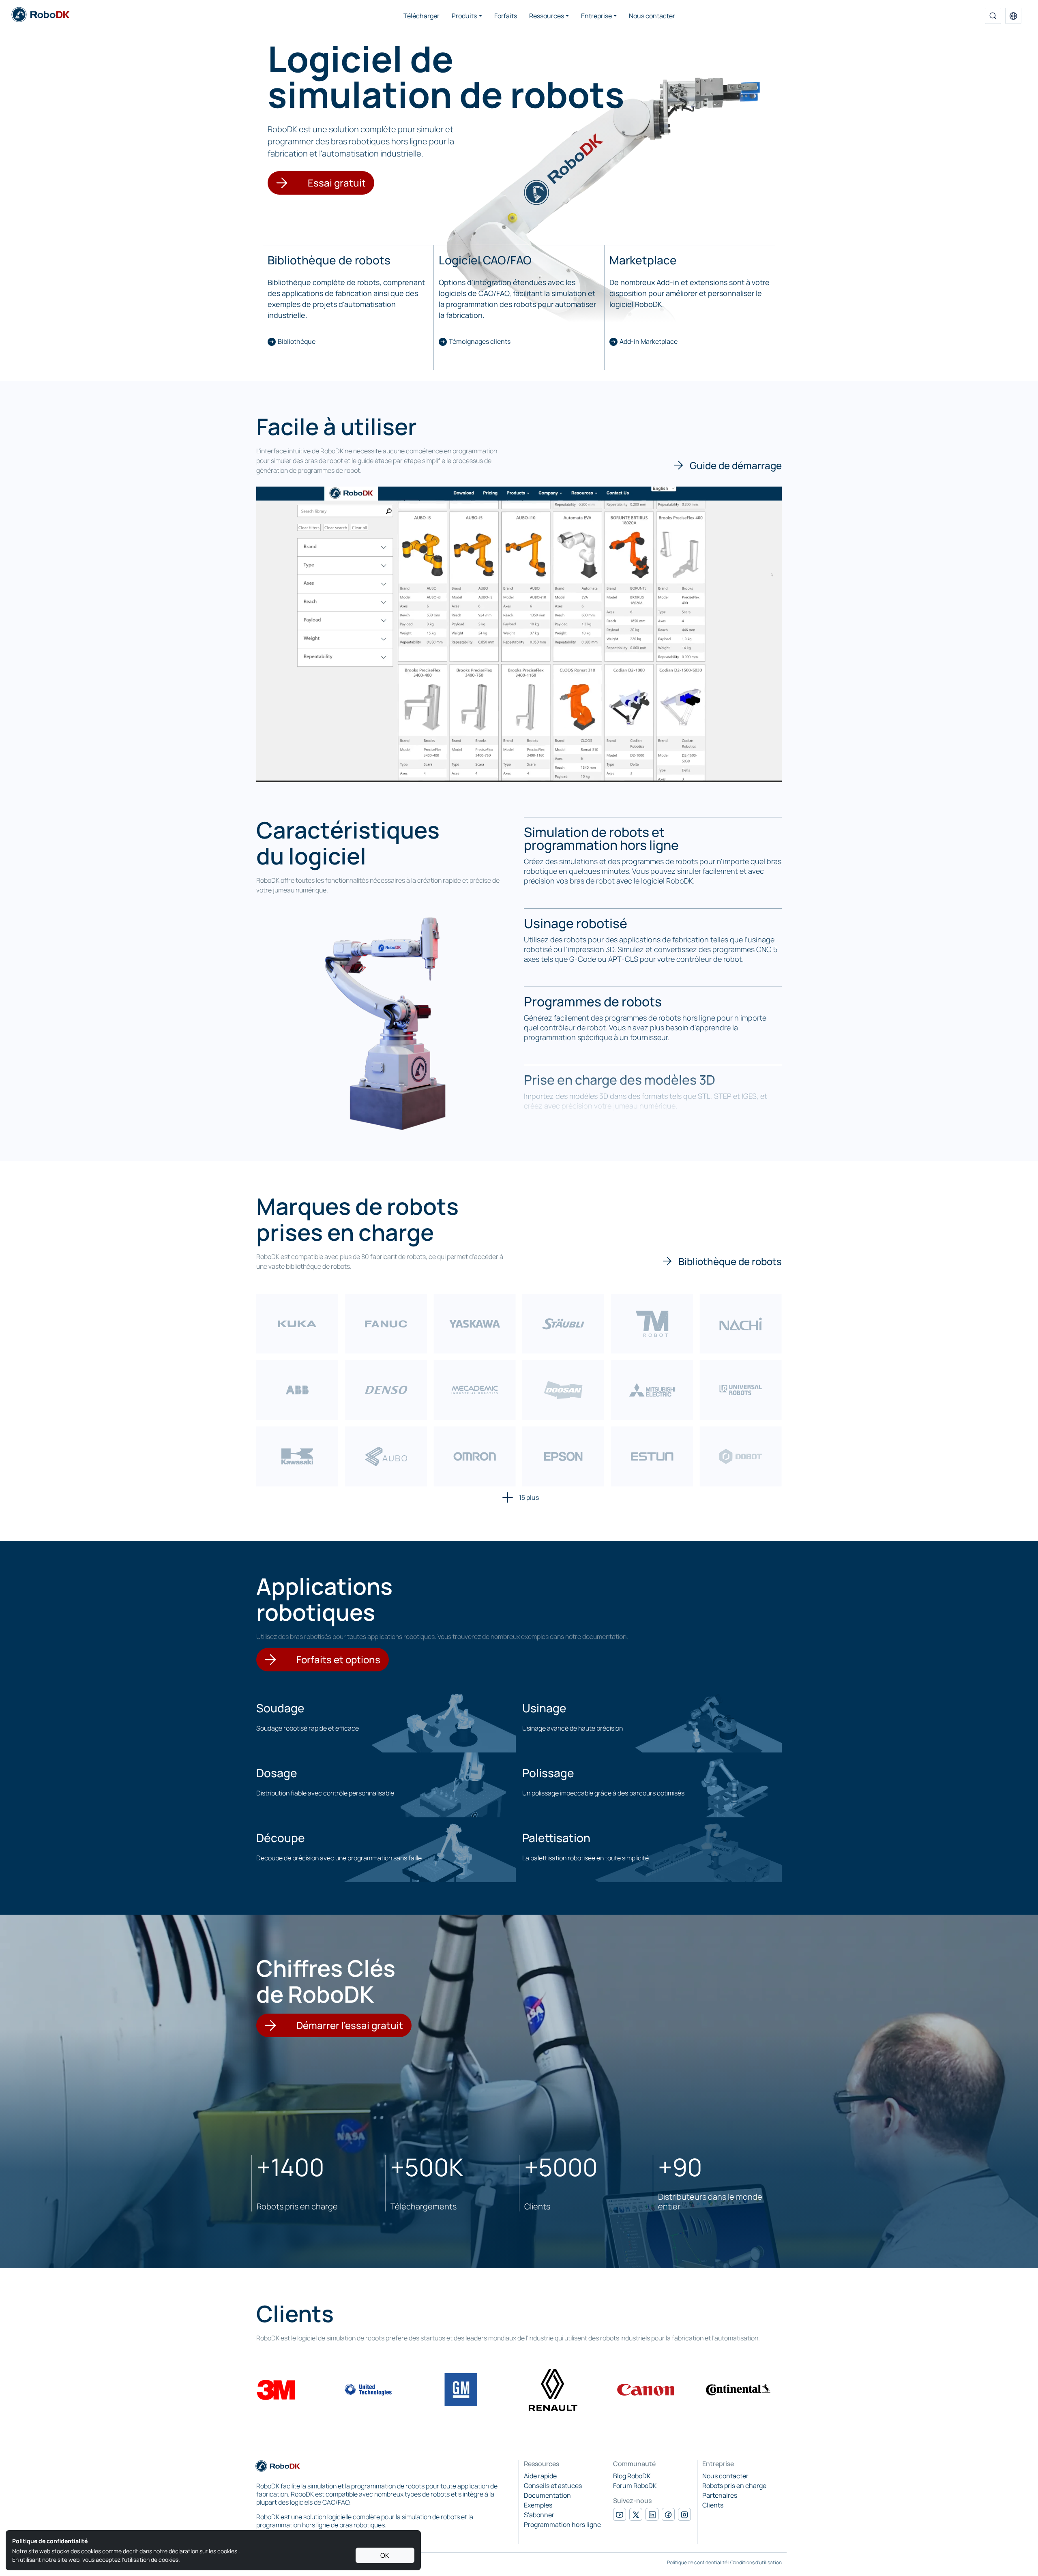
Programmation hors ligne (562, 2525)
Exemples (538, 2505)
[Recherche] (993, 16)
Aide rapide (540, 2476)
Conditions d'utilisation (756, 2562)
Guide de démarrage (736, 465)
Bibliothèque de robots (730, 1261)
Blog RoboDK (632, 2476)
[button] (1013, 16)
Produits (464, 16)
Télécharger (421, 16)
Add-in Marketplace (649, 341)
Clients (713, 2505)
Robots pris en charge (734, 2486)
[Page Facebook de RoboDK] (668, 2514)
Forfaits (506, 16)
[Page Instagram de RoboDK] (684, 2514)
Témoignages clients (480, 341)
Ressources (547, 16)
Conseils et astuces (553, 2486)
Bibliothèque (297, 341)
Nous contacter (652, 16)
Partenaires (720, 2495)
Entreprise (596, 16)
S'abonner (539, 2515)
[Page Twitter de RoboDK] (636, 2514)
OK (385, 2555)
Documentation (547, 2495)
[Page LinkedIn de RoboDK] (652, 2514)
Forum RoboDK (635, 2486)
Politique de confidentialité (697, 2562)
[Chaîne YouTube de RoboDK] (620, 2514)
